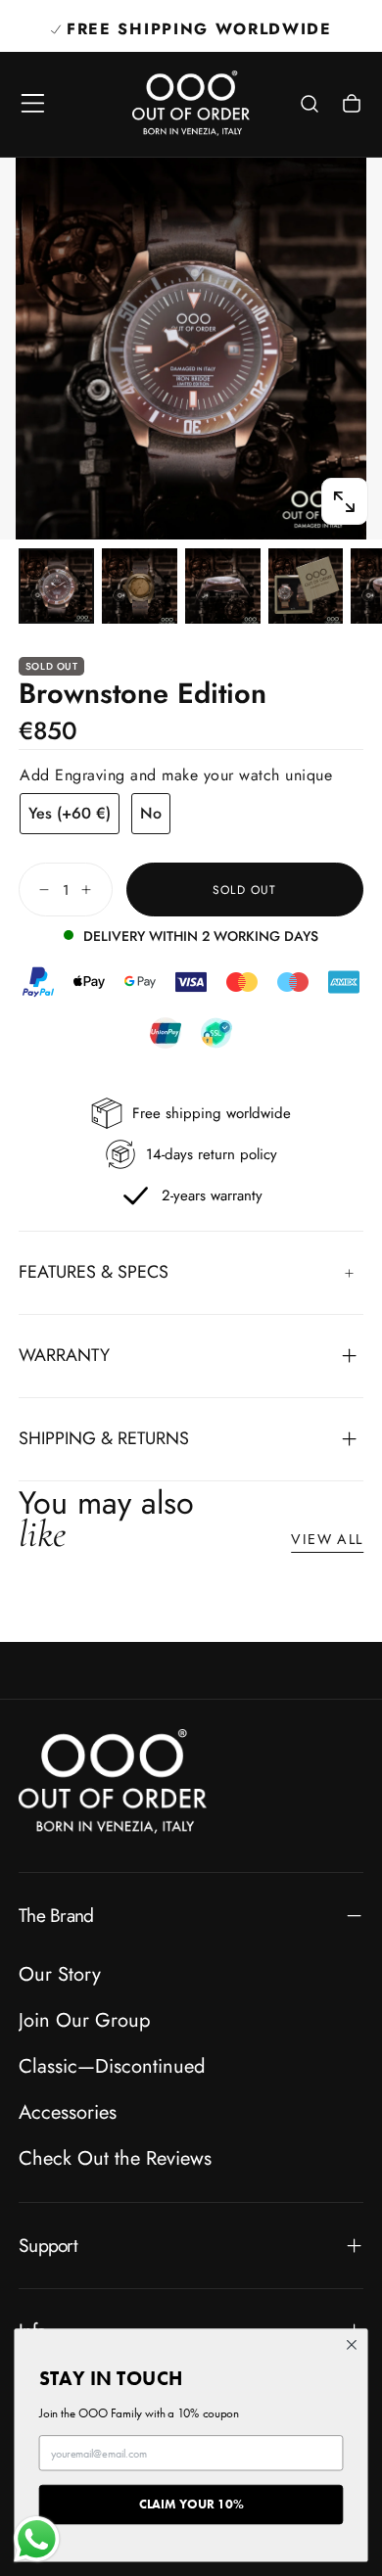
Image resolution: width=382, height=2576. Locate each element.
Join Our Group (84, 2020)
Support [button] (48, 2245)
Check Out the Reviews (115, 2158)
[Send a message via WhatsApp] (37, 2539)
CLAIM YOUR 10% (191, 2504)
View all (327, 1539)
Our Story (60, 1974)
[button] (33, 103)
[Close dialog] (352, 2345)
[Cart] (352, 106)
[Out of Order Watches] (113, 1781)
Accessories (68, 2112)
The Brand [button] (56, 1915)
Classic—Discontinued (112, 2066)
